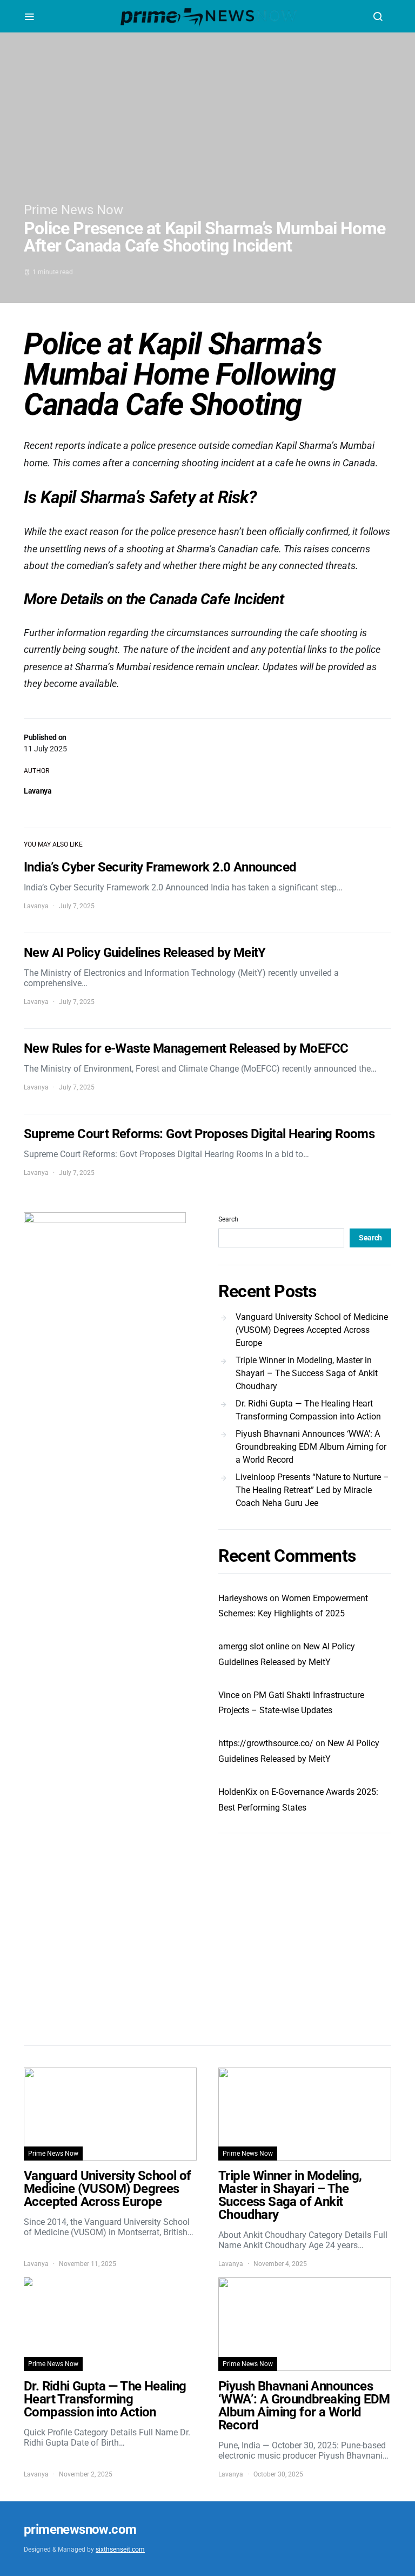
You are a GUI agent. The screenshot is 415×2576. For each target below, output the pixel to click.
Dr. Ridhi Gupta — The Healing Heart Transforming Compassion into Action (308, 1410)
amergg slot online (254, 1646)
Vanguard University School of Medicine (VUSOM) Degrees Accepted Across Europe (312, 1330)
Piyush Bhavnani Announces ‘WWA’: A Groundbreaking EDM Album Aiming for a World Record (311, 1447)
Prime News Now (73, 210)
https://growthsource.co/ (266, 1743)
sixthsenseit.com (120, 2549)
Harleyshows (243, 1598)
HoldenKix (238, 1792)
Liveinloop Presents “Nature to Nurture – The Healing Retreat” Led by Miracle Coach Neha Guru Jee (312, 1490)
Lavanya (38, 791)
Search (228, 1219)
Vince (229, 1695)
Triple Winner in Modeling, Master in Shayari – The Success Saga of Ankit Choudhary (307, 1373)
